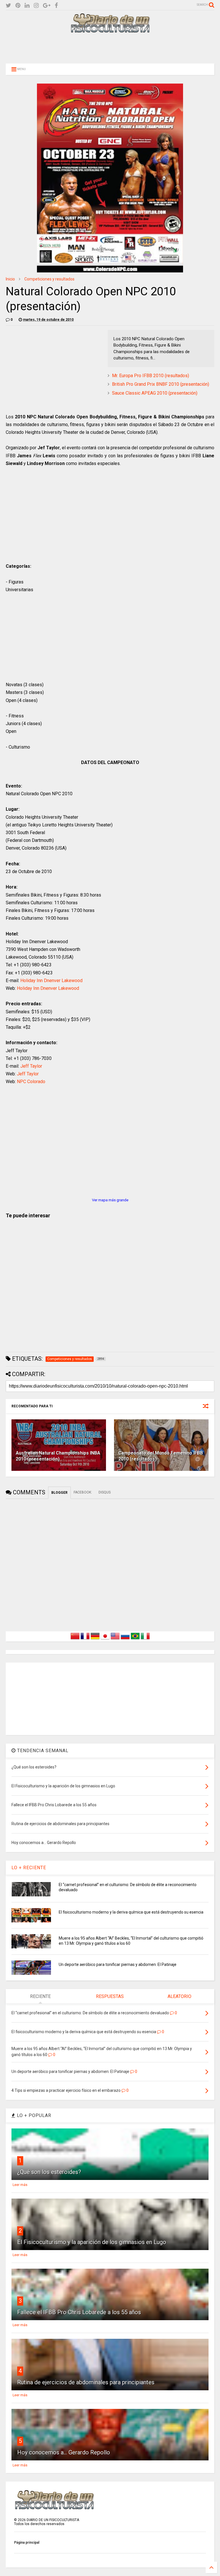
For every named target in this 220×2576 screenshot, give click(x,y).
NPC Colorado (31, 1082)
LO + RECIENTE (29, 1868)
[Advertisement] (110, 48)
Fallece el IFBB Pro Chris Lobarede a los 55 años (79, 2312)
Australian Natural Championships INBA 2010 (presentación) (58, 1456)
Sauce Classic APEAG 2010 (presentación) (155, 393)
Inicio (10, 279)
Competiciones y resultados (49, 279)
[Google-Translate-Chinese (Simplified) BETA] (75, 1639)
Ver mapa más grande (110, 1200)
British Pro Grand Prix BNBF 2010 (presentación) (161, 384)
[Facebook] (56, 6)
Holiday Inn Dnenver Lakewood (51, 981)
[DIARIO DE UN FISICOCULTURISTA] (110, 31)
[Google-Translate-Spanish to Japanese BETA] (105, 1639)
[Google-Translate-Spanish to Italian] (145, 1639)
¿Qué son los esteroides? (49, 2172)
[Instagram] (36, 6)
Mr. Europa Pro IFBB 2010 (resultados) (151, 376)
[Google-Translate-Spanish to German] (95, 1639)
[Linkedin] (27, 6)
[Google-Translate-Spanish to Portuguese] (135, 1639)
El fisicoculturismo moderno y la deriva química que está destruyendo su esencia (131, 1912)
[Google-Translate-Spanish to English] (115, 1639)
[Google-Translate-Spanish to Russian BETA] (125, 1639)
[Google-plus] (47, 6)
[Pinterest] (18, 6)
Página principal (27, 2543)
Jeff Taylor (31, 1066)
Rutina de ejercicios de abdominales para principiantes (86, 2382)
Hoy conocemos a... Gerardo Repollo (64, 2452)
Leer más (20, 2185)
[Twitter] (8, 6)
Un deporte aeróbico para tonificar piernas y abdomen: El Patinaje (118, 1964)
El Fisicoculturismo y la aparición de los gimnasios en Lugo (92, 2242)
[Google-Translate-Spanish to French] (85, 1639)
